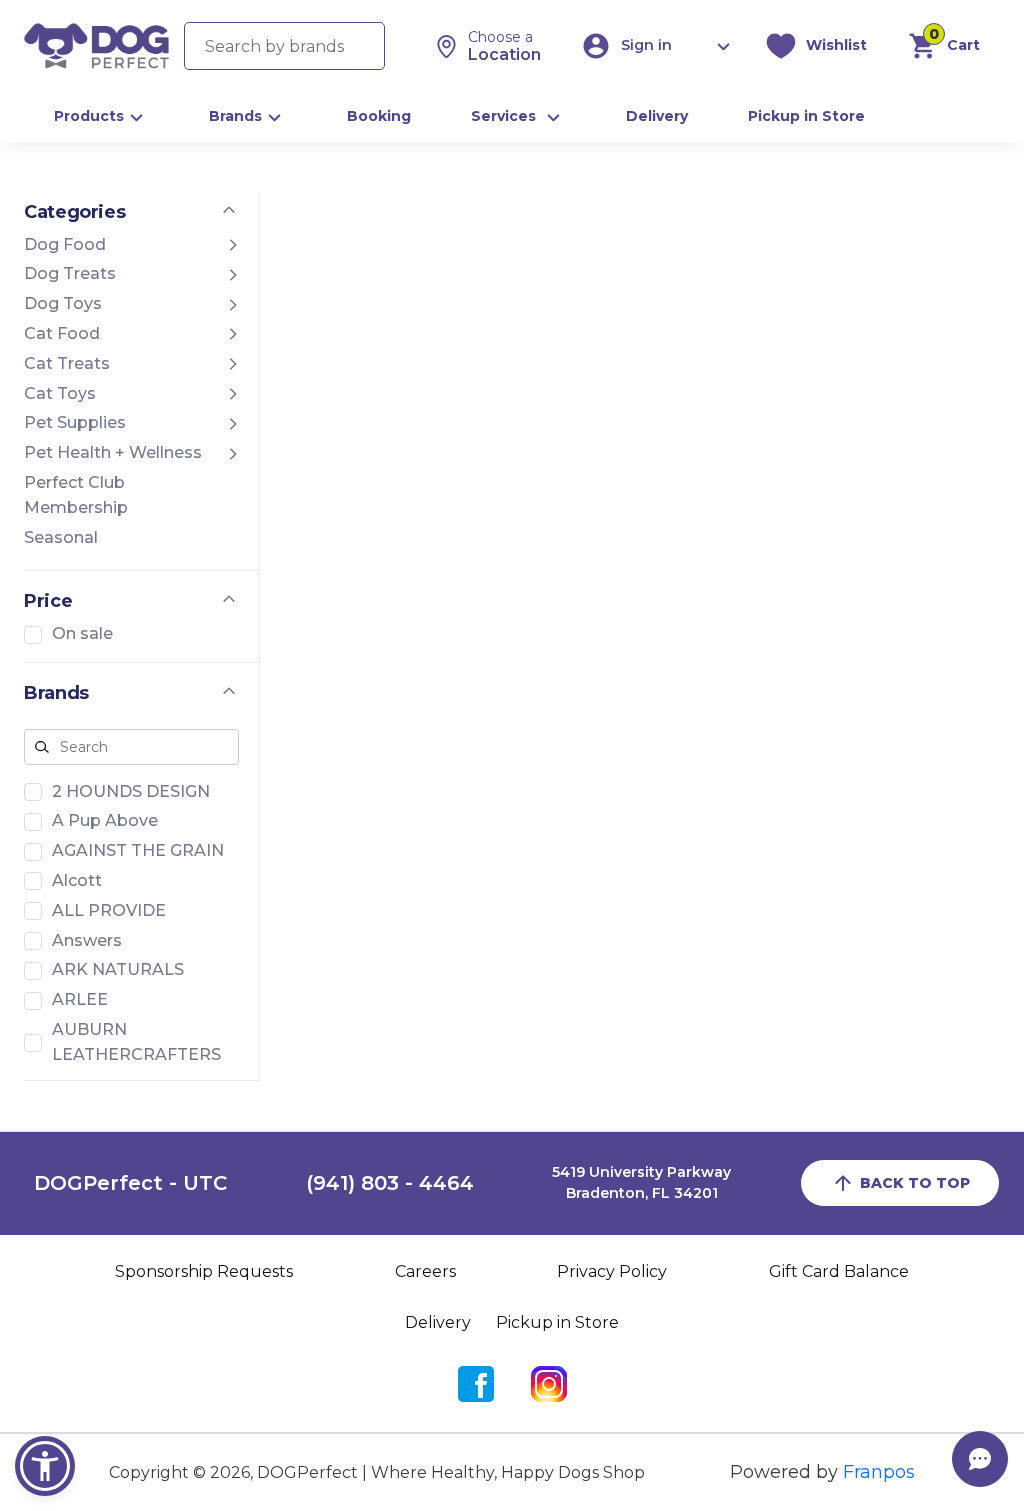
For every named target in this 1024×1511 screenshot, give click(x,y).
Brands (235, 116)
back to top (915, 1183)
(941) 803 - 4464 (390, 1183)
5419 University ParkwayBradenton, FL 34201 (641, 1183)
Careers (425, 1271)
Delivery (657, 116)
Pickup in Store (806, 116)
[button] (45, 1466)
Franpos (879, 1472)
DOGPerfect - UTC (130, 1183)
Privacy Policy (612, 1271)
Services (503, 116)
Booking (379, 116)
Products (89, 116)
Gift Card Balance (839, 1271)
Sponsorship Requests (204, 1271)
